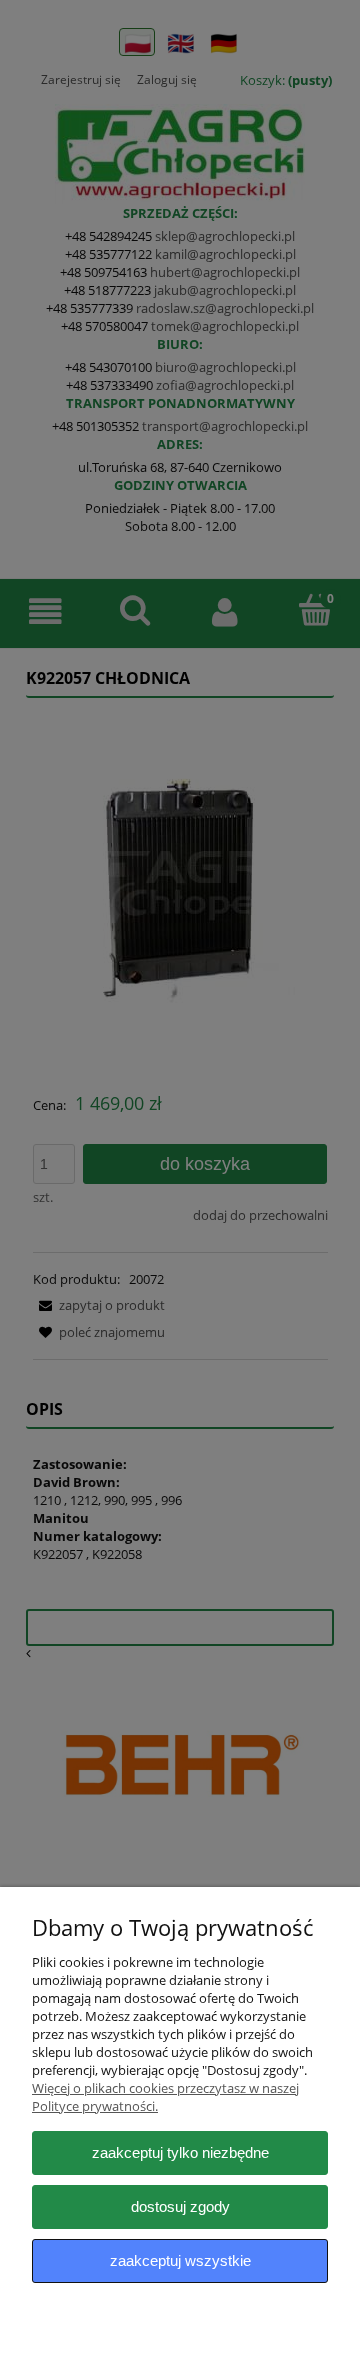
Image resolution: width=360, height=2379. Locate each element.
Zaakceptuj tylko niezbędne (180, 2152)
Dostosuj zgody (180, 2206)
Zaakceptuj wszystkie (180, 2260)
